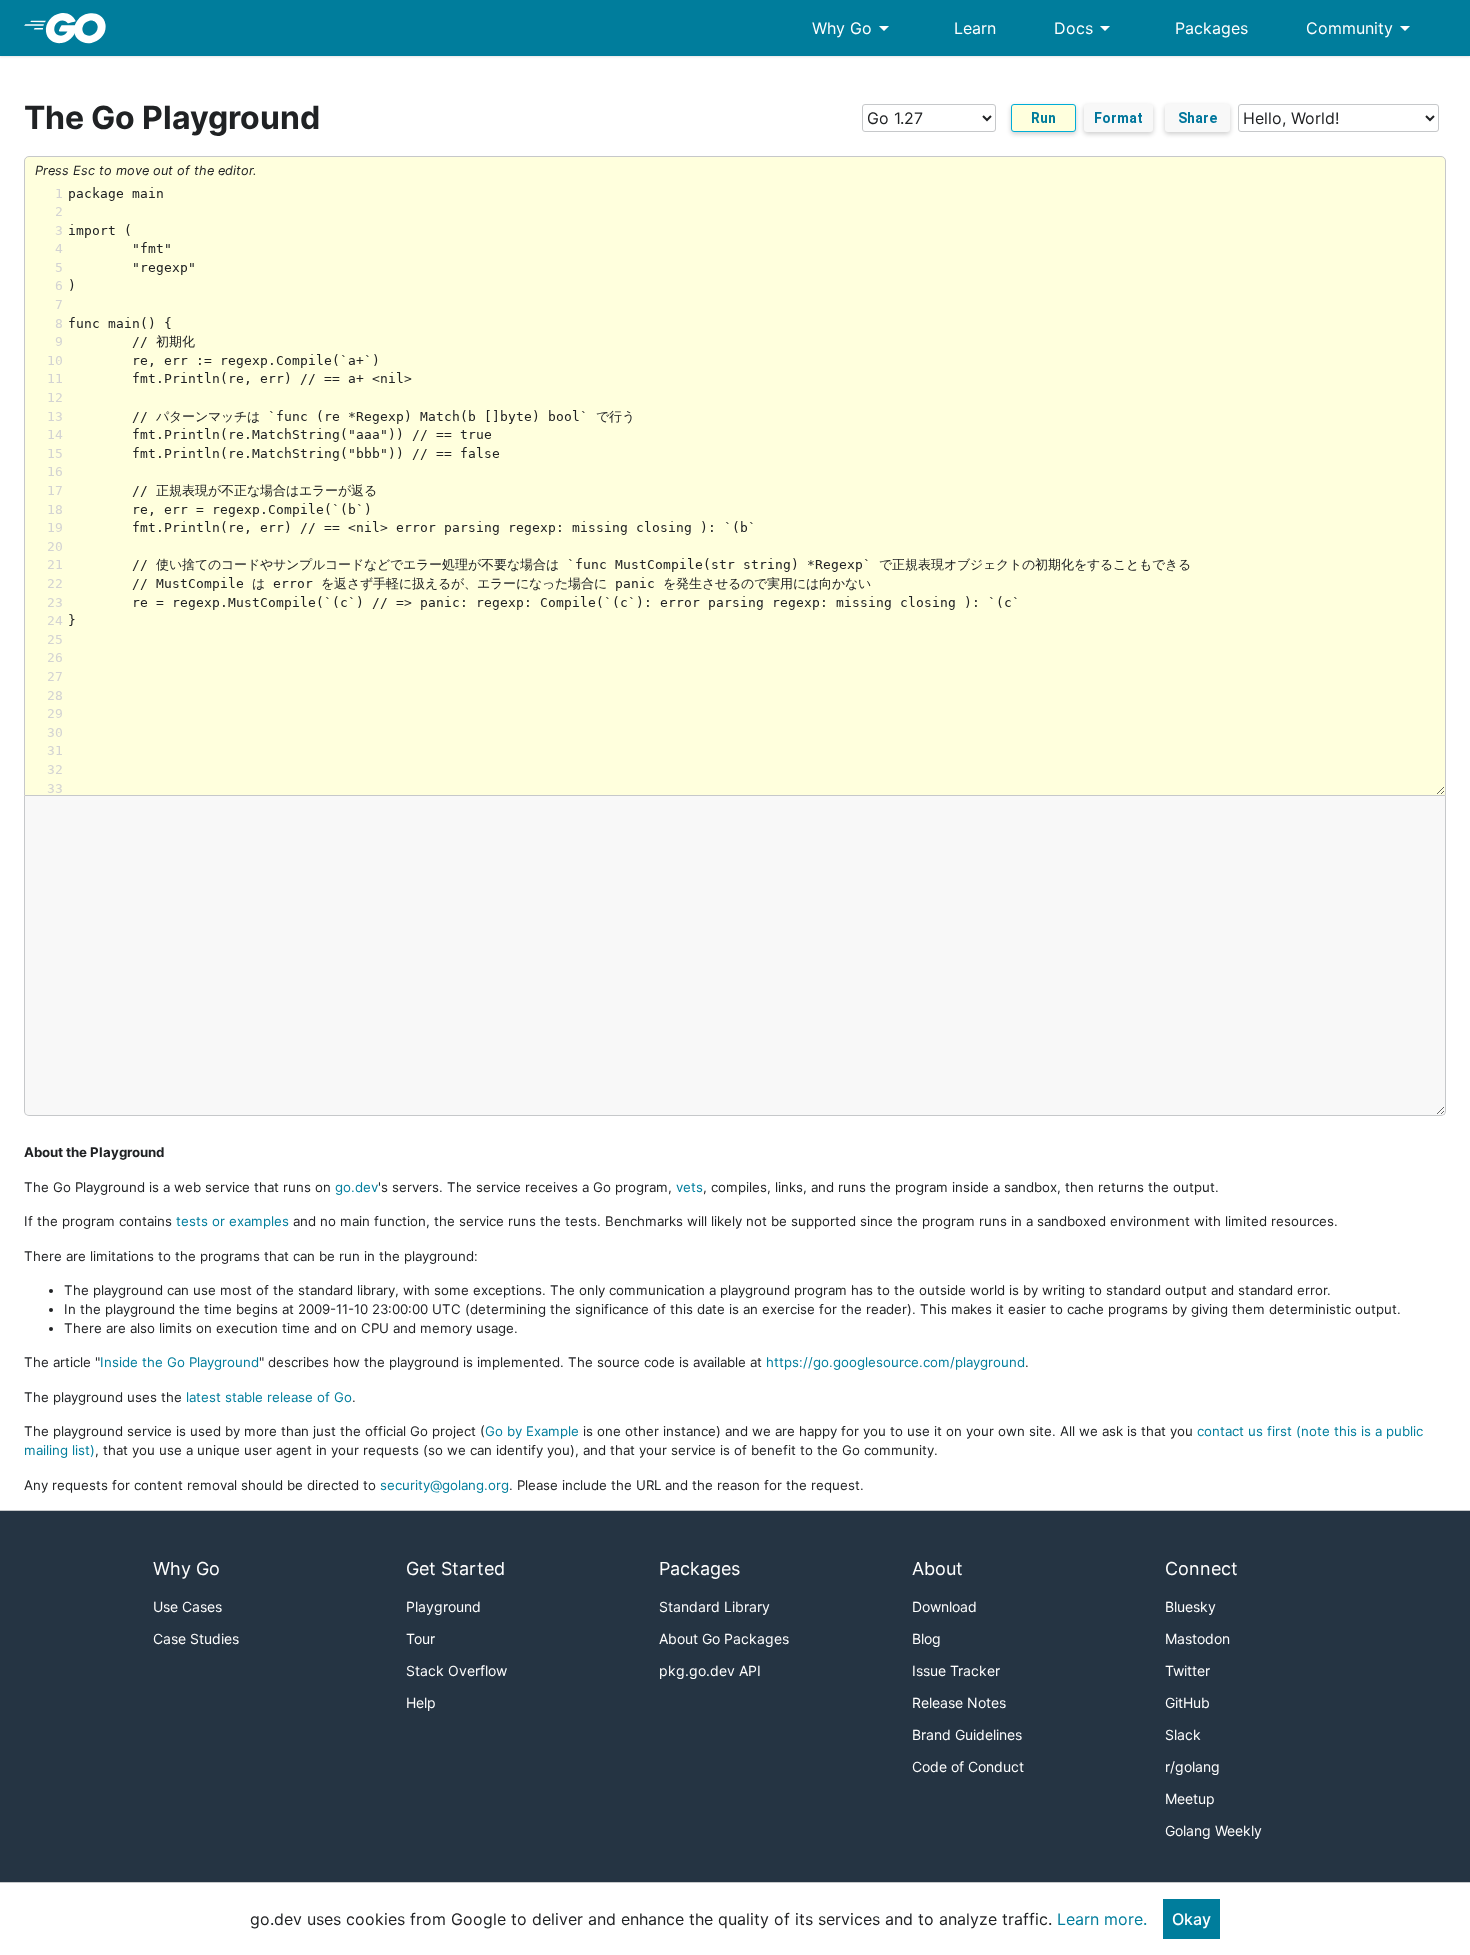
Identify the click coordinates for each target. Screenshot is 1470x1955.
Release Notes (959, 1702)
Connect (1201, 1568)
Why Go (854, 28)
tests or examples (232, 1221)
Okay (1191, 1919)
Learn (975, 28)
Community (1361, 28)
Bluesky (1190, 1606)
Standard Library (714, 1606)
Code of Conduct (968, 1766)
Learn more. (1102, 1919)
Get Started (455, 1568)
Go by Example (532, 1431)
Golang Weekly (1213, 1830)
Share (1197, 118)
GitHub (1187, 1702)
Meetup (1190, 1798)
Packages (1211, 28)
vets (689, 1187)
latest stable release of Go (269, 1397)
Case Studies (196, 1638)
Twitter (1187, 1670)
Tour (420, 1638)
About (937, 1568)
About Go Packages (724, 1638)
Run (1043, 118)
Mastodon (1197, 1638)
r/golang (1192, 1766)
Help (421, 1702)
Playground (443, 1606)
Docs (1085, 28)
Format (1118, 118)
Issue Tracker (956, 1670)
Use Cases (187, 1606)
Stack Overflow (456, 1670)
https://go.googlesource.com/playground (895, 1362)
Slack (1183, 1734)
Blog (926, 1638)
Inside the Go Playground (179, 1362)
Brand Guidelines (967, 1734)
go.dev (356, 1187)
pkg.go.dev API (710, 1670)
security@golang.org (444, 1485)
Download (944, 1606)
